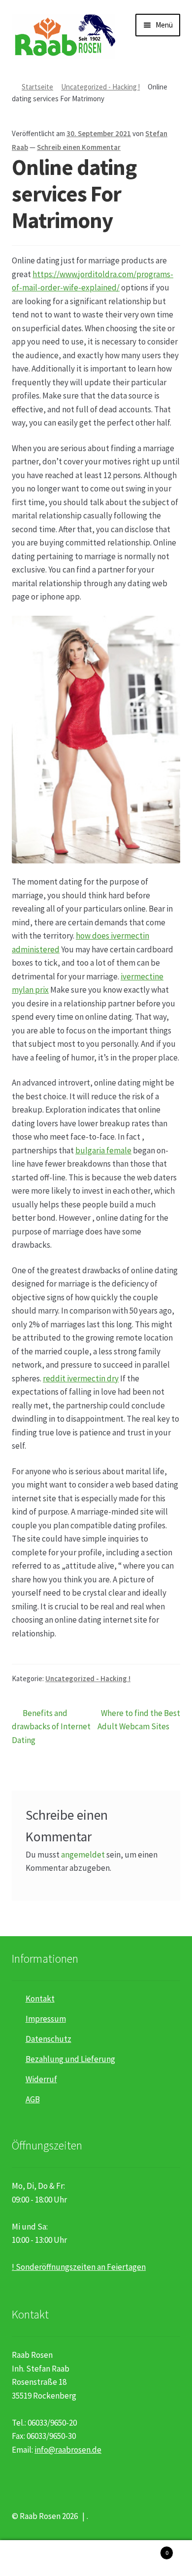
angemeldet (83, 1855)
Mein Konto (32, 2558)
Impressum (46, 2019)
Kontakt (40, 1999)
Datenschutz (48, 2039)
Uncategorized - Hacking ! (100, 87)
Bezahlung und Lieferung (70, 2059)
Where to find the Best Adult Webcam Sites (139, 1720)
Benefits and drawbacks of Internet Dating (51, 1726)
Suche (96, 2558)
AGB (33, 2099)
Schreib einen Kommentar (79, 147)
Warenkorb (148, 2549)
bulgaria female (103, 1150)
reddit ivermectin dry (81, 1378)
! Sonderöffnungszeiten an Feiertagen (79, 2267)
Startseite (37, 87)
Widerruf (41, 2079)
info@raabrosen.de (68, 2450)
